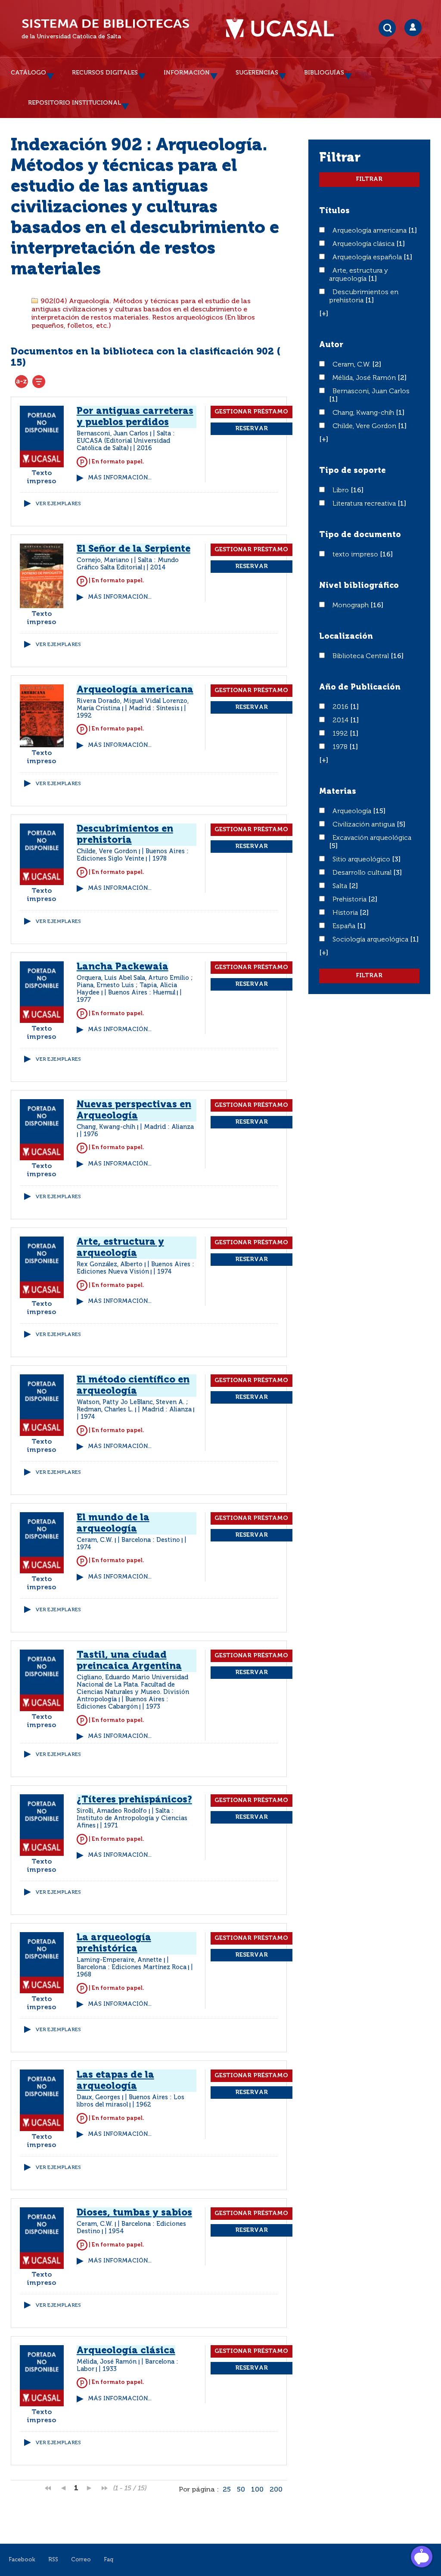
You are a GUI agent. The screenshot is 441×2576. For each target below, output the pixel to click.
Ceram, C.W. (352, 365)
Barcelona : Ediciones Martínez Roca (132, 1967)
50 (241, 2490)
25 (227, 2490)
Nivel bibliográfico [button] (359, 586)
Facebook (22, 2560)
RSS (53, 2560)
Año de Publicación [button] (360, 687)
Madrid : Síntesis (154, 708)
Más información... (120, 478)
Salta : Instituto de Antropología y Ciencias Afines (132, 1818)
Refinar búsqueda (39, 382)
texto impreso (356, 555)
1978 (341, 747)
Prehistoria (350, 900)
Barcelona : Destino (151, 1540)
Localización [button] (346, 637)
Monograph (351, 606)
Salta (341, 886)
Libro (342, 491)
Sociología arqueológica (371, 940)
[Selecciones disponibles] (22, 382)
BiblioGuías (324, 73)
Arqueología (353, 811)
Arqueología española (368, 258)
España (345, 926)
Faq (109, 2560)
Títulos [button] (334, 211)
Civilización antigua (365, 825)
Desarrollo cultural (363, 873)
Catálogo (28, 73)
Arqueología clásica (364, 244)
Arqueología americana (370, 231)
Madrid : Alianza (169, 1127)
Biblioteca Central (362, 656)
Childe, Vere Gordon (365, 426)
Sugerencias (257, 73)
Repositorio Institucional (75, 103)
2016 (341, 707)
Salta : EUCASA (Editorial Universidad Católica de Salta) (126, 441)
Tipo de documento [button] (360, 535)
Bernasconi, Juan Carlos (371, 392)
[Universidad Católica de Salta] (284, 29)
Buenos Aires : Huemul (142, 993)
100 (257, 2490)
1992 (341, 734)
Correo (81, 2560)
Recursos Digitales (105, 73)
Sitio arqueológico (362, 860)
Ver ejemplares (58, 504)
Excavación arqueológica (372, 838)
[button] (324, 314)
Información (187, 73)
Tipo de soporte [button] (352, 471)
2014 (341, 721)
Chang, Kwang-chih (364, 413)
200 (276, 2490)
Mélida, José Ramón (365, 378)
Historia (346, 913)
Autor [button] (331, 345)
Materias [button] (338, 792)
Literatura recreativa (365, 504)
